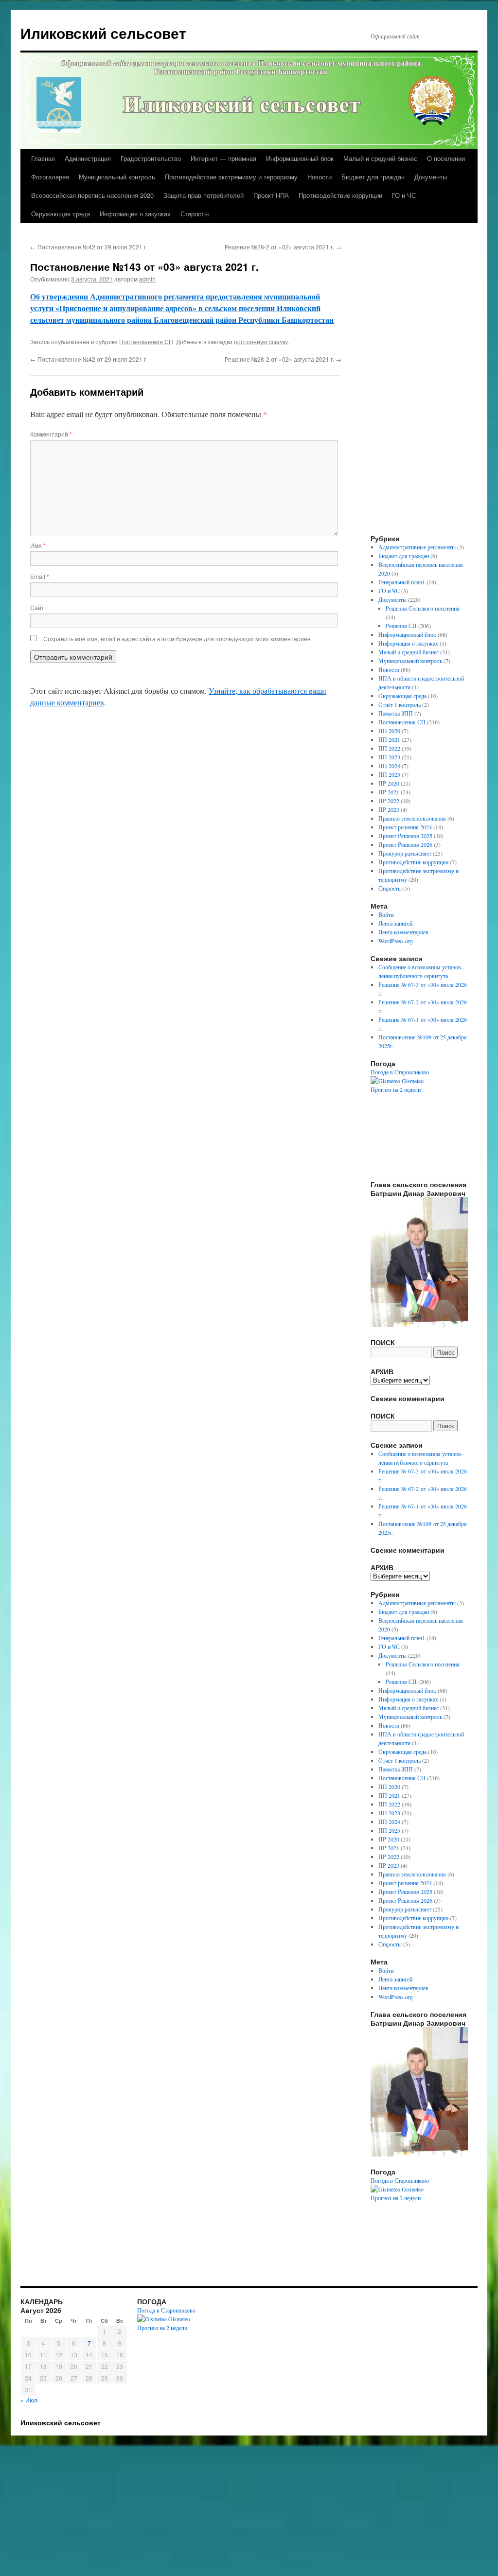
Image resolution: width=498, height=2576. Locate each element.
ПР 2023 (389, 809)
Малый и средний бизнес (380, 158)
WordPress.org (396, 941)
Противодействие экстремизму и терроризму (231, 177)
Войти (386, 914)
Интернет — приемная (223, 158)
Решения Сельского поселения (423, 608)
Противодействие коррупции (340, 195)
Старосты (195, 214)
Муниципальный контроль (117, 177)
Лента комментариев (403, 932)
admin (147, 279)
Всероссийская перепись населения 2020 (92, 195)
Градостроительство (151, 158)
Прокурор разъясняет (405, 853)
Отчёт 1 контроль (400, 704)
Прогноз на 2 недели (396, 1089)
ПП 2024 (389, 766)
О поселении (446, 158)
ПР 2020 (389, 783)
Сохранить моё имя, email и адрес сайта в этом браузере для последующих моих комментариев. (178, 639)
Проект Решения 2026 (405, 844)
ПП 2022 (389, 748)
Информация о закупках (135, 214)
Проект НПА (271, 195)
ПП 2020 (389, 731)
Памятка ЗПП (396, 713)
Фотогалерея (50, 177)
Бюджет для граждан (373, 177)
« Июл (29, 2400)
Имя (38, 545)
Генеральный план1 (402, 582)
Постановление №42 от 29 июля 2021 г (88, 247)
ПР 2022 (389, 801)
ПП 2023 (389, 757)
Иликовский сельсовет (103, 33)
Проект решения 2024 (405, 827)
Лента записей (395, 923)
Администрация (88, 158)
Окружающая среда (61, 214)
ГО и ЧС (404, 195)
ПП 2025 (389, 774)
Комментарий (51, 434)
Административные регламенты (417, 547)
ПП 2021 (389, 739)
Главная (43, 158)
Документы (431, 177)
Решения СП (401, 626)
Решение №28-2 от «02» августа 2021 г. (283, 247)
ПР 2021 (389, 792)
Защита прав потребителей (204, 195)
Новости (320, 177)
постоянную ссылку (261, 342)
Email (40, 576)
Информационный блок (300, 158)
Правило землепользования (412, 818)
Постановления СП (146, 342)
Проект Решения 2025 (405, 836)
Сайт (37, 607)
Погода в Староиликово (400, 1072)
